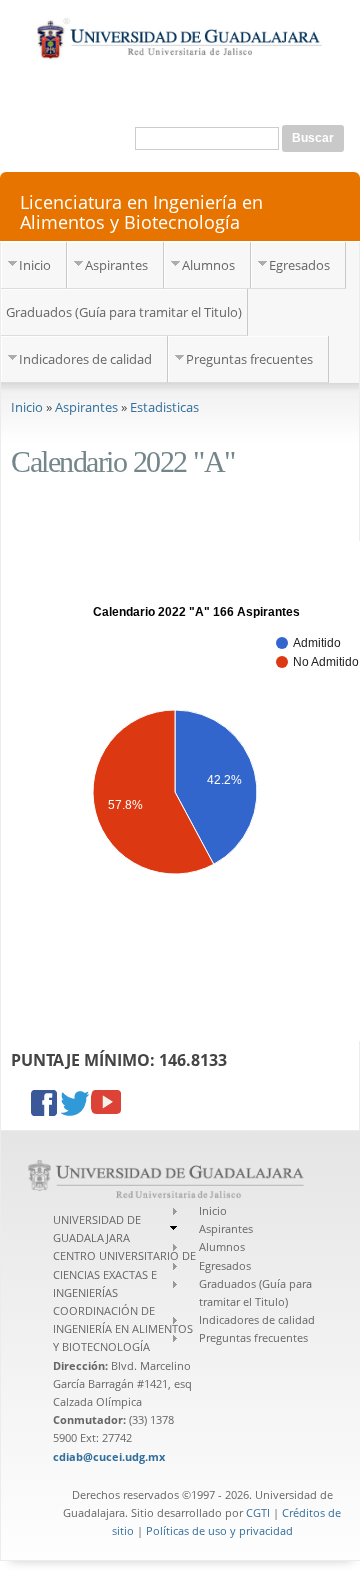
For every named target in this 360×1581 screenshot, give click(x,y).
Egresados (299, 265)
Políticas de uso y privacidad (219, 1530)
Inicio (35, 265)
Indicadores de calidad (85, 359)
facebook (46, 1105)
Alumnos (208, 265)
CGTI (258, 1512)
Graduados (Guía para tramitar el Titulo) (124, 312)
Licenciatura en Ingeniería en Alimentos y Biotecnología (141, 211)
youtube (106, 1105)
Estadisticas (164, 407)
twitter (76, 1105)
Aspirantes (116, 265)
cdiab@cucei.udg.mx (109, 1456)
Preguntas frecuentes (249, 359)
